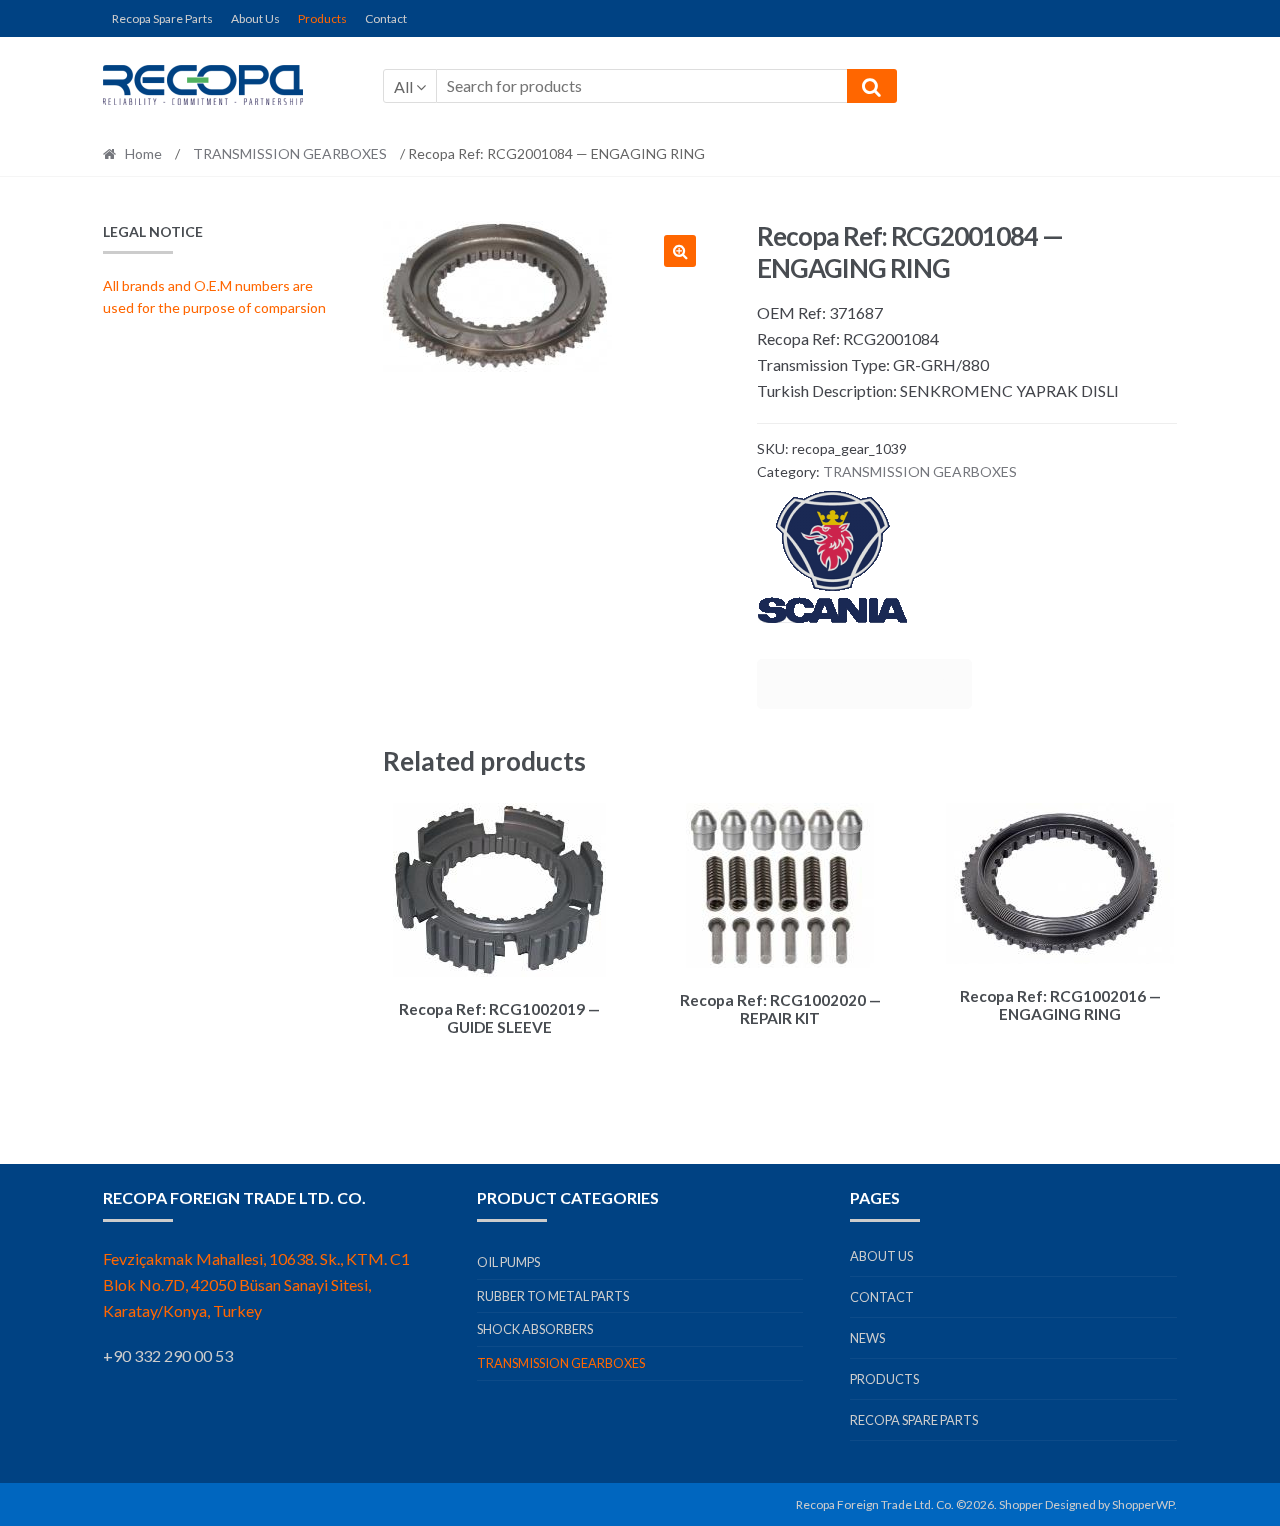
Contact (386, 18)
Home (143, 153)
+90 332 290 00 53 (168, 1355)
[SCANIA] (967, 558)
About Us (255, 18)
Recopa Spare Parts (162, 18)
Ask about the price (864, 684)
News (867, 1338)
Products (322, 18)
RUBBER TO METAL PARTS (553, 1296)
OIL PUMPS (508, 1262)
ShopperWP (1143, 1504)
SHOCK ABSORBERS (535, 1329)
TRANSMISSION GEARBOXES (290, 153)
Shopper (1021, 1504)
